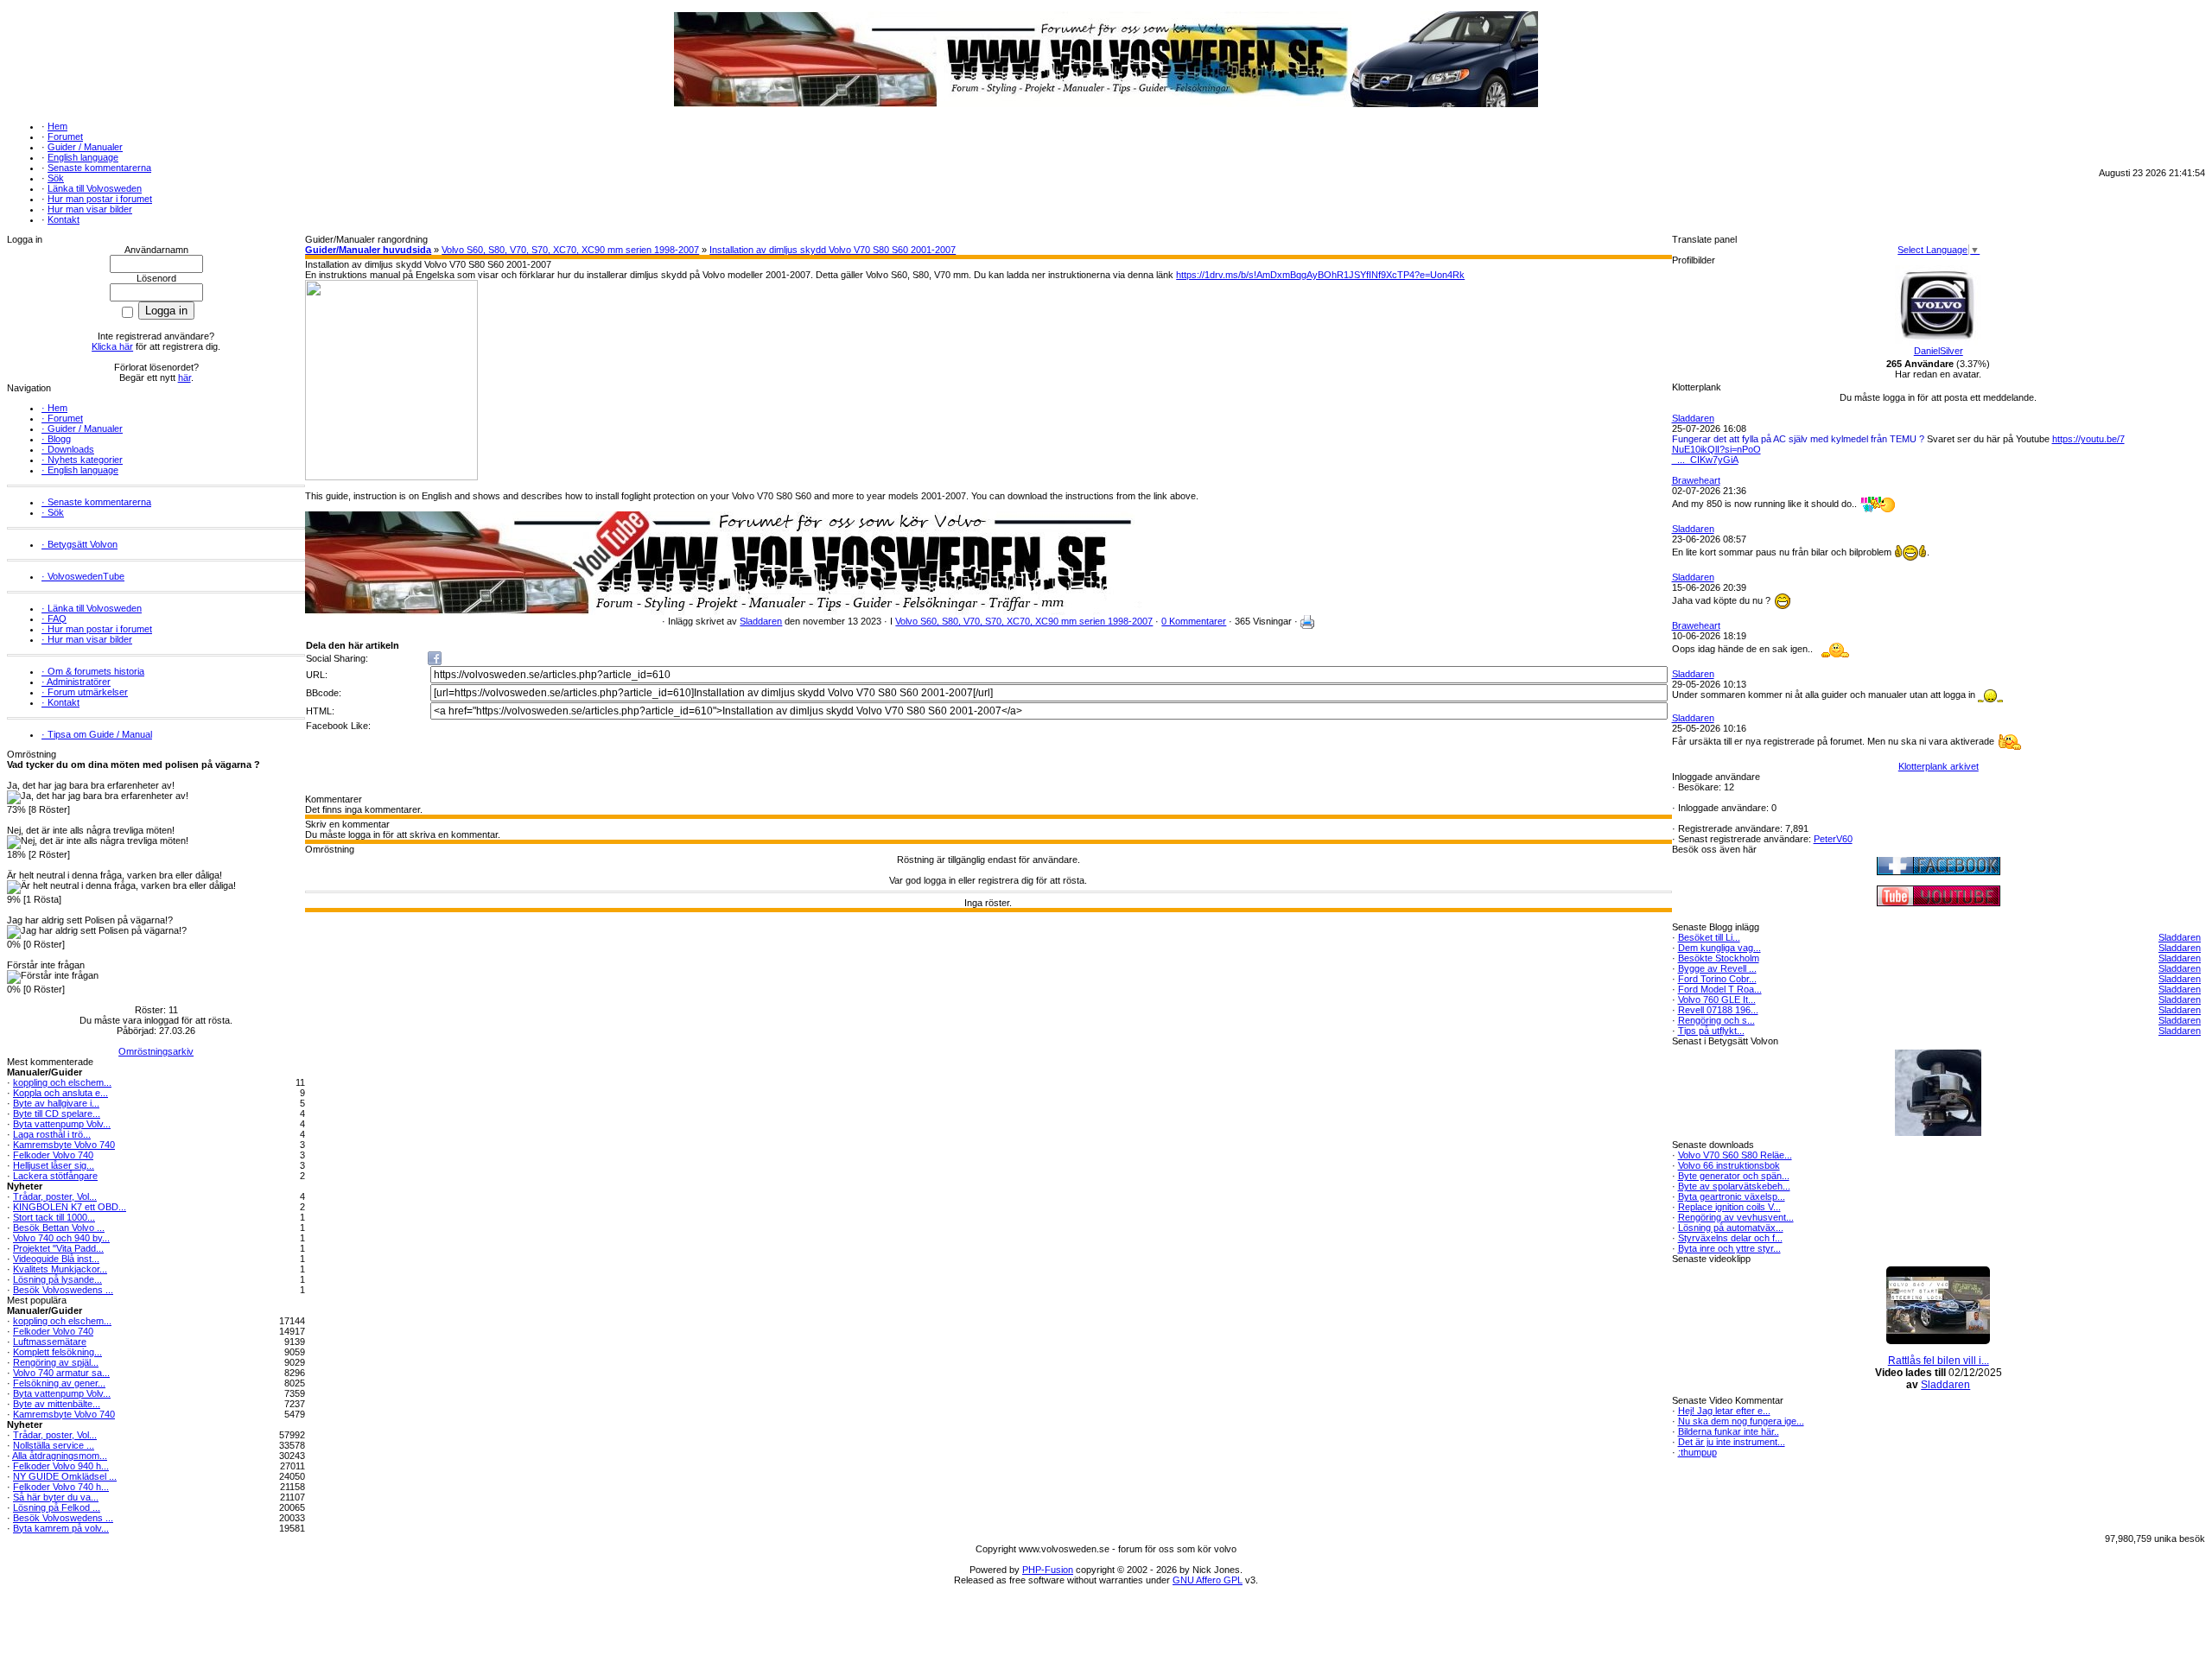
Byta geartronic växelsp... (1732, 1196)
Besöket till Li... (1709, 937)
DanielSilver (1939, 351)
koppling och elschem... (62, 1082)
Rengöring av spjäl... (56, 1362)
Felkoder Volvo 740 (53, 1155)
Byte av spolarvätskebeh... (1734, 1186)
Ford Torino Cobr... (1717, 979)
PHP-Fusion (1048, 1570)
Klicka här (112, 346)
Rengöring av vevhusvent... (1736, 1217)
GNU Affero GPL (1208, 1580)
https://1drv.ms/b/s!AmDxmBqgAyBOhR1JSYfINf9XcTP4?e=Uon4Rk (1320, 275)
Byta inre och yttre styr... (1729, 1248)
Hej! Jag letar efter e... (1724, 1411)
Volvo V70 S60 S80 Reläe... (1735, 1155)
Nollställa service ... (54, 1445)
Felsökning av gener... (59, 1383)
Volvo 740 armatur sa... (61, 1373)
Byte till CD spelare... (57, 1113)
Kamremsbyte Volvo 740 (64, 1145)
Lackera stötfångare (55, 1176)
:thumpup (1697, 1452)
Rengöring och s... (1716, 1020)
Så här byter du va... (56, 1497)
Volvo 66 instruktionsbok (1729, 1165)
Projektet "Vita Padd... (58, 1248)
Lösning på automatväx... (1731, 1228)
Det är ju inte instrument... (1732, 1442)
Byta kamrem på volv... (61, 1528)
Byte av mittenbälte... (57, 1404)
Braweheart (1696, 480)
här (184, 378)
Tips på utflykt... (1711, 1031)
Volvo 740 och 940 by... (61, 1238)
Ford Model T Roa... (1720, 989)
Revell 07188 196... (1718, 1010)
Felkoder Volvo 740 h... (61, 1487)
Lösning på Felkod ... (57, 1507)
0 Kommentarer (1194, 621)
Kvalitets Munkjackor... (60, 1269)
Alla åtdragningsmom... (60, 1456)
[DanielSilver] (1938, 342)
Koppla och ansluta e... (60, 1093)
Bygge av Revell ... (1717, 968)
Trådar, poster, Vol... (55, 1196)
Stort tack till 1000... (54, 1217)
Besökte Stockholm (1719, 958)
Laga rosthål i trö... (52, 1134)
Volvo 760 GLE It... (1717, 999)
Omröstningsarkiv (156, 1051)
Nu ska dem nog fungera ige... (1741, 1421)
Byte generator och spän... (1734, 1176)
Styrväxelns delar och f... (1730, 1238)
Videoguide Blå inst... (56, 1259)
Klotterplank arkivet (1939, 766)
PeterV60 (1833, 839)
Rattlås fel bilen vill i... (1939, 1361)
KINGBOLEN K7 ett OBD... (70, 1207)
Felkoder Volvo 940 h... (61, 1466)
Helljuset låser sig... (54, 1165)
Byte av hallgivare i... (56, 1103)
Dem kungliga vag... (1719, 948)
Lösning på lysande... (57, 1279)
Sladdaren (761, 621)
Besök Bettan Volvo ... (59, 1228)
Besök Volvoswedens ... (63, 1290)
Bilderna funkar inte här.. (1729, 1431)
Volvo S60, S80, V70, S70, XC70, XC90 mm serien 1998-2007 (570, 250)
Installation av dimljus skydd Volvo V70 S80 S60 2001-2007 (833, 250)
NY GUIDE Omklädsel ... (65, 1476)
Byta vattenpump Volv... (62, 1124)
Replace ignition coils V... (1729, 1207)
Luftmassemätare (50, 1342)
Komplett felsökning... (57, 1352)
